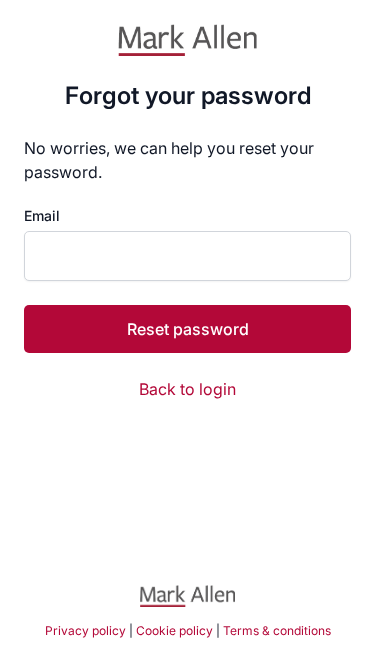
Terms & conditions (277, 630)
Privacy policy (85, 630)
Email (42, 216)
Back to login (187, 389)
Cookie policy (174, 630)
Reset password (188, 329)
